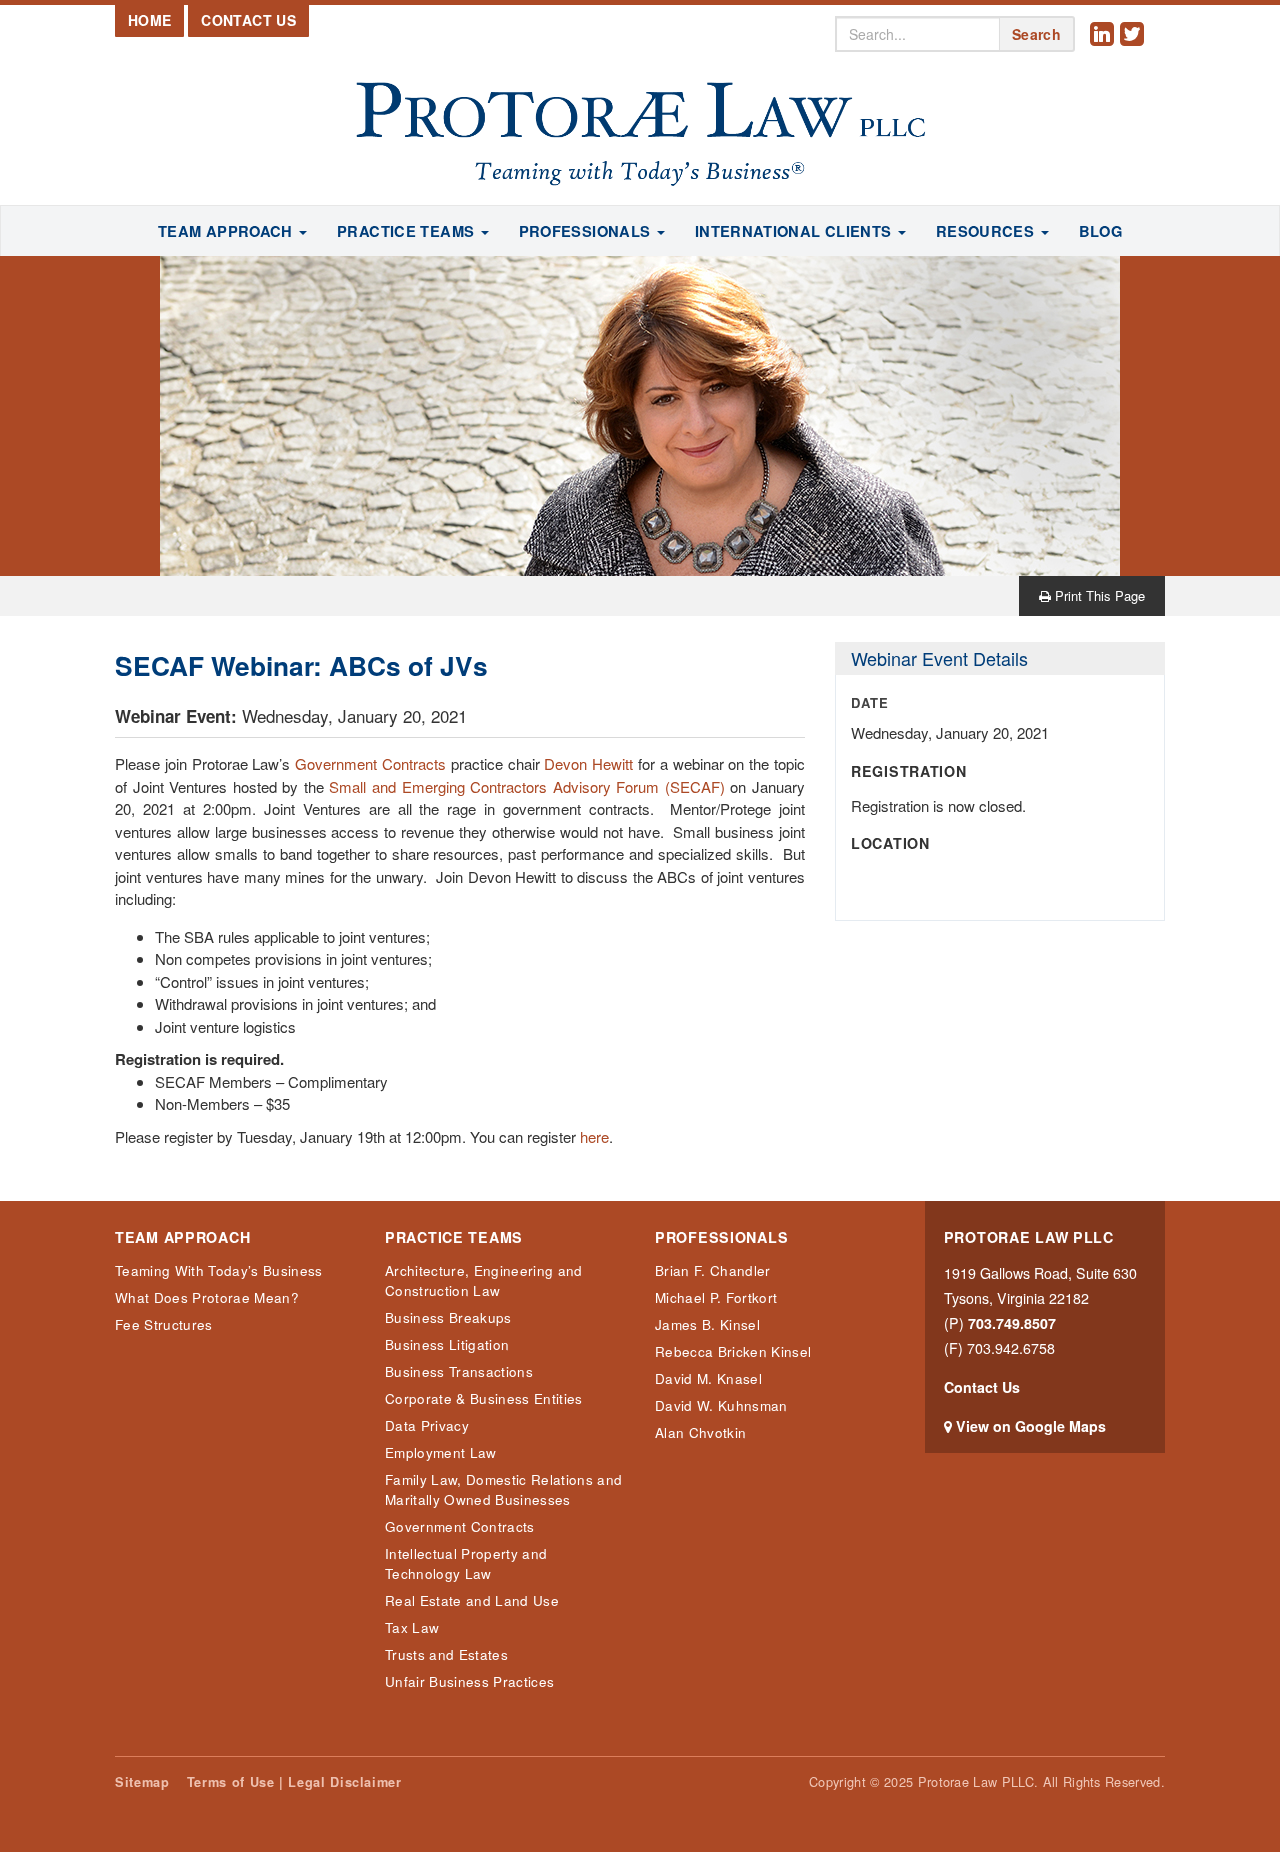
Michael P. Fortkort (716, 1297)
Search (1036, 34)
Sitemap (142, 1782)
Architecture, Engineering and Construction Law (484, 1280)
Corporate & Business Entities (484, 1398)
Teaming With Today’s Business (219, 1270)
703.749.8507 (1012, 1323)
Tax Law (412, 1627)
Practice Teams (454, 1237)
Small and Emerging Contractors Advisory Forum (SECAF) (526, 786)
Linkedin (1105, 49)
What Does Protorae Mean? (207, 1297)
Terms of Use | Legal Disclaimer (294, 1782)
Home (149, 20)
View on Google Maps (1031, 1426)
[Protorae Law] (640, 135)
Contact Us (248, 20)
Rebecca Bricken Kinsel (733, 1351)
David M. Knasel (708, 1378)
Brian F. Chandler (713, 1270)
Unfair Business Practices (469, 1681)
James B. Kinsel (707, 1324)
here (594, 1136)
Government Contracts (370, 763)
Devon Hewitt (588, 763)
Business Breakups (448, 1317)
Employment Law (441, 1452)
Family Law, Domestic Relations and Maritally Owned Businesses (503, 1489)
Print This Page (1098, 595)
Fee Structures (164, 1324)
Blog (1100, 231)
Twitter (1135, 49)
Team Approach (182, 1237)
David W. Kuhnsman (721, 1405)
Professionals (721, 1237)
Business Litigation (447, 1344)
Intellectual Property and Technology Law (466, 1563)
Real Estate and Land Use (472, 1600)
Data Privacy (427, 1425)
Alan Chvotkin (700, 1432)
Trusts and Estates (446, 1654)
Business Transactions (459, 1371)
